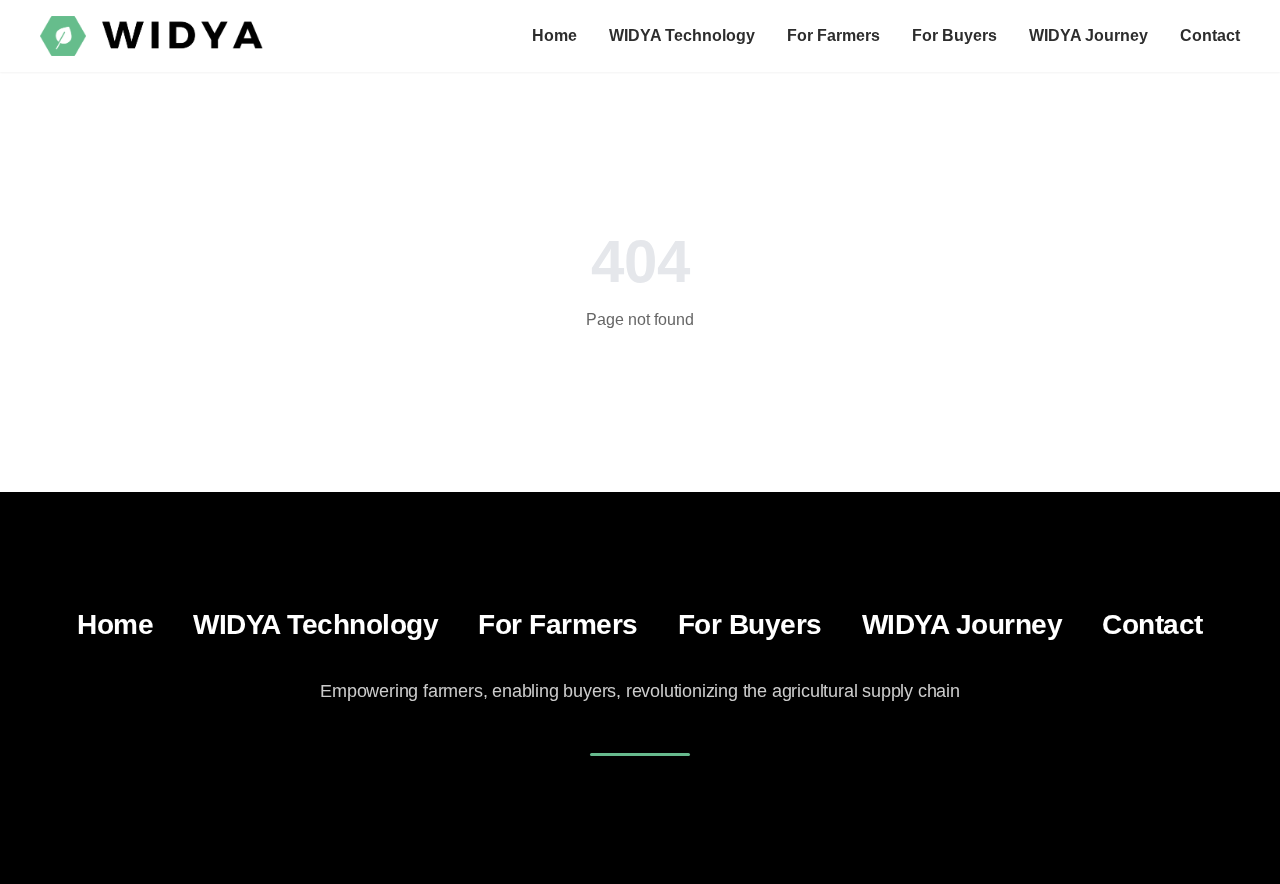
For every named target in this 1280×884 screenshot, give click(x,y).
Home (554, 35)
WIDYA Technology (682, 35)
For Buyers (954, 35)
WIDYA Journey (1088, 35)
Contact (1210, 35)
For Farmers (833, 35)
